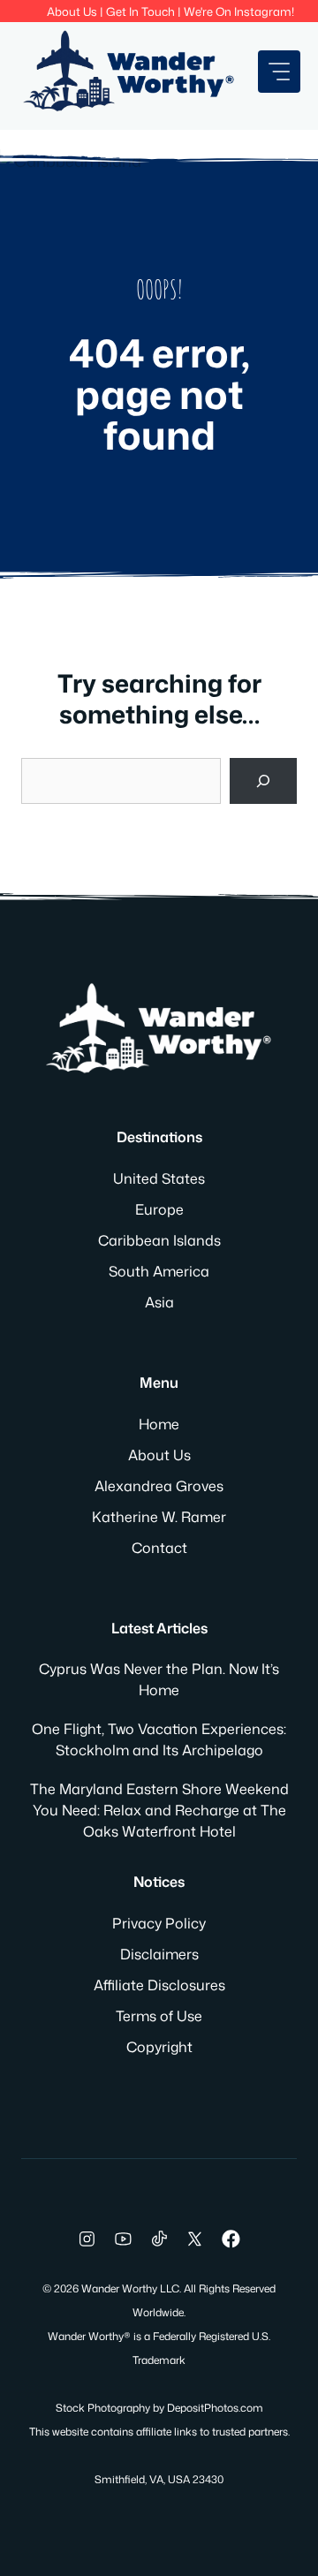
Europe (159, 1209)
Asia (159, 1302)
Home (159, 1424)
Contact (159, 1548)
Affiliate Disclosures (159, 1985)
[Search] (263, 781)
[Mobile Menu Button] (279, 72)
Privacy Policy (159, 1923)
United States (159, 1178)
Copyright (159, 2047)
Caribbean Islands (159, 1240)
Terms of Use (159, 2016)
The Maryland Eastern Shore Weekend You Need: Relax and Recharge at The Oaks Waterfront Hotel (159, 1810)
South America (159, 1271)
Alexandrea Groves (159, 1486)
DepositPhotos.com (215, 2408)
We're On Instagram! (239, 11)
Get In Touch (140, 11)
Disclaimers (159, 1954)
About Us (72, 11)
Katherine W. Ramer (159, 1517)
